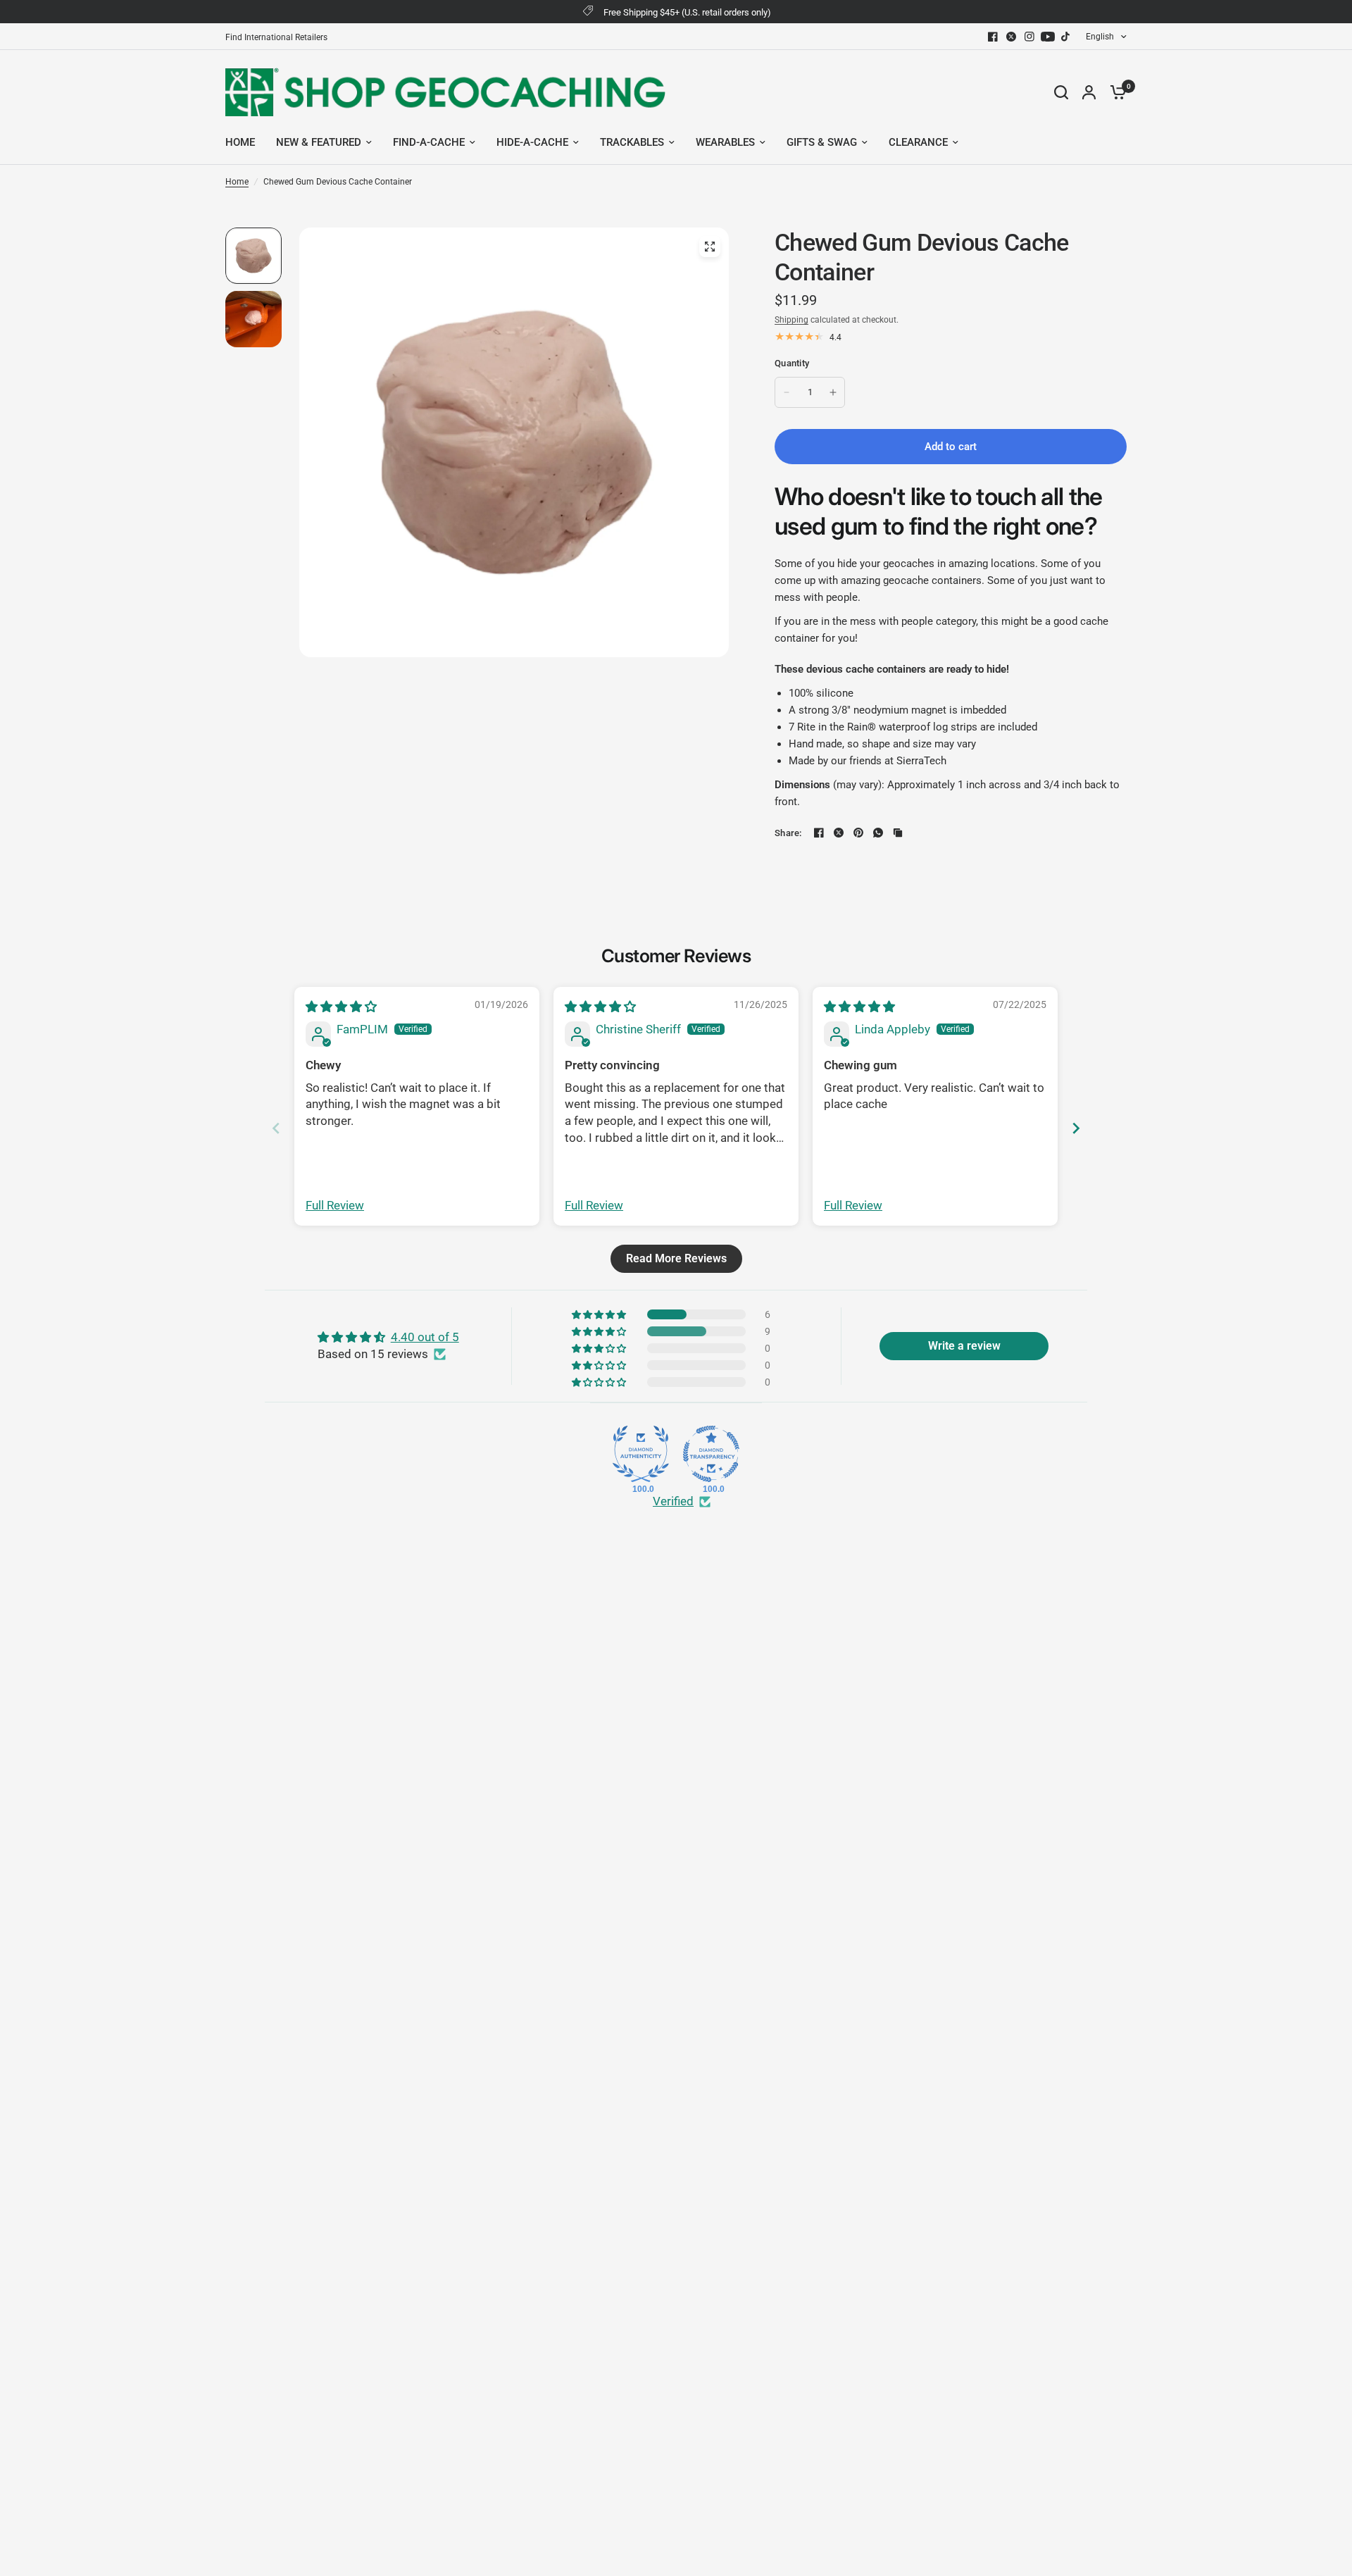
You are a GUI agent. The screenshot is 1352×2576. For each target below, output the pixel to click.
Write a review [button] (964, 1346)
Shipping (791, 320)
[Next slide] (1076, 1128)
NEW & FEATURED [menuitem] (319, 142)
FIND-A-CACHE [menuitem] (429, 142)
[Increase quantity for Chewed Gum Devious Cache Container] (833, 392)
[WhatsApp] (878, 833)
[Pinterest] (858, 833)
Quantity (792, 363)
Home (237, 182)
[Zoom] (710, 247)
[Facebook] (993, 37)
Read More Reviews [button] (676, 1258)
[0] (1115, 92)
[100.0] (641, 1454)
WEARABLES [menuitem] (725, 142)
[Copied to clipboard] (898, 833)
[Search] (1061, 92)
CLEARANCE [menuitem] (918, 142)
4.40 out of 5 (425, 1337)
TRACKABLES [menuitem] (632, 142)
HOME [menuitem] (240, 142)
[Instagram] (1029, 37)
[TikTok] (1066, 37)
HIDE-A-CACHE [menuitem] (532, 142)
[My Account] (1089, 92)
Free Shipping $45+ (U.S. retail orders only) (687, 12)
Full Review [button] (335, 1205)
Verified (673, 1501)
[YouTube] (1048, 37)
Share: (788, 833)
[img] (341, 1007)
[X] (1011, 37)
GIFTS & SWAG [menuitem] (822, 142)
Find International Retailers (276, 37)
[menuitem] (280, 38)
